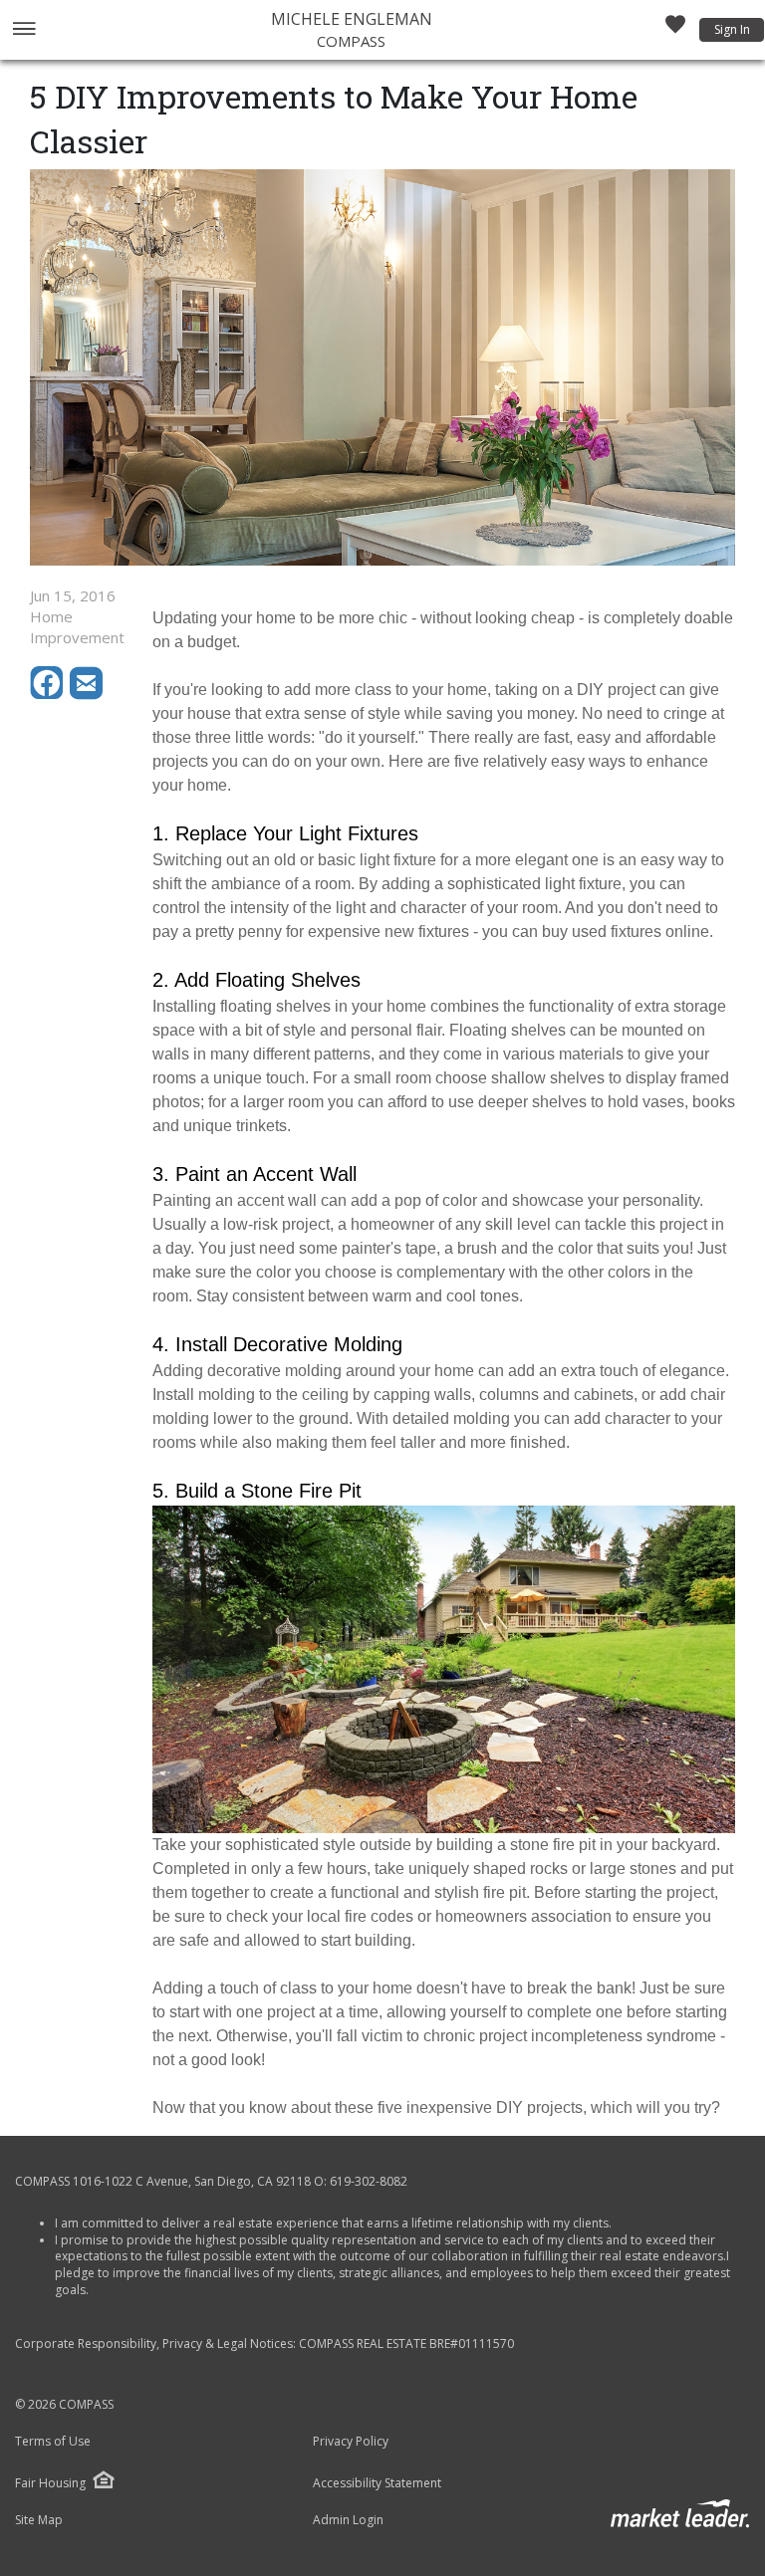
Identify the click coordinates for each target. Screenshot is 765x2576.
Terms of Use (53, 2442)
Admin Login (348, 2520)
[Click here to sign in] (675, 30)
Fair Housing (50, 2483)
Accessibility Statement (377, 2483)
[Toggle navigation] (23, 30)
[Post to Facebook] (50, 694)
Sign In (732, 29)
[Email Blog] (88, 694)
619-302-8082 (369, 2181)
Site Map (39, 2520)
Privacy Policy (351, 2442)
